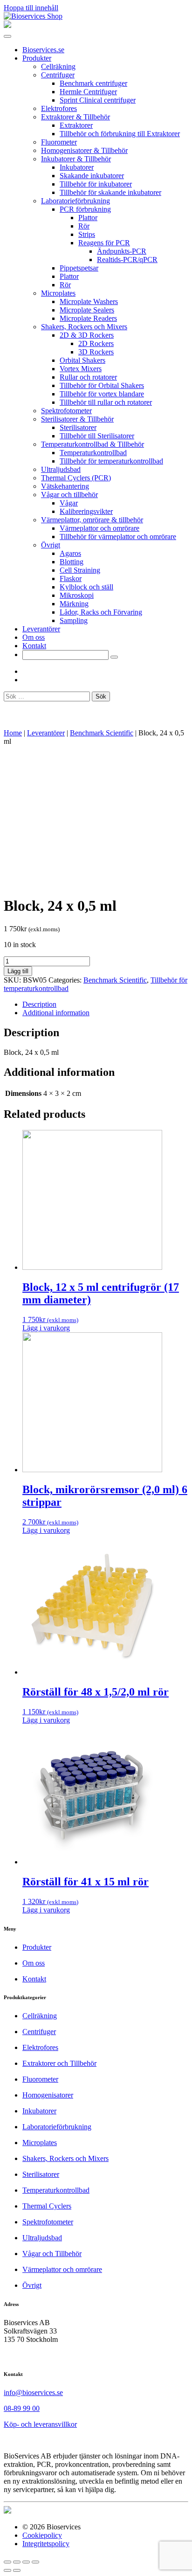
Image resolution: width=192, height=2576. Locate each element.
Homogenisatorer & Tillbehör (84, 150)
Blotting (72, 562)
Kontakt (34, 646)
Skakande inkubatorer (92, 176)
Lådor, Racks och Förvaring (101, 612)
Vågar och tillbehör (69, 495)
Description (39, 1004)
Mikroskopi (77, 595)
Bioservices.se (43, 50)
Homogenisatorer (48, 2095)
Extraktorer (76, 125)
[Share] (17, 2562)
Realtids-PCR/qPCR (127, 260)
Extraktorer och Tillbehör (59, 2063)
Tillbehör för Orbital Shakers (102, 385)
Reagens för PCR (104, 243)
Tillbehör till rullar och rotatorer (106, 402)
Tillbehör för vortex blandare (102, 394)
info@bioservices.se (33, 2392)
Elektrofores (59, 108)
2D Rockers (96, 343)
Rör (84, 226)
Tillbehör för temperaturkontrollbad (111, 461)
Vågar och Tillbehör (52, 2254)
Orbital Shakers (82, 360)
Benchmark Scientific (102, 733)
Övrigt (51, 545)
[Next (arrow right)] (17, 2570)
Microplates (58, 293)
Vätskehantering (65, 486)
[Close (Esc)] (7, 2562)
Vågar (69, 503)
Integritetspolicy (46, 2544)
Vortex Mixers (81, 369)
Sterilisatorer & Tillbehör (77, 419)
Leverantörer (41, 629)
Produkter (37, 58)
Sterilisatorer (78, 427)
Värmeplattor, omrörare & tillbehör (92, 520)
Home (13, 733)
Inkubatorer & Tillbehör (76, 159)
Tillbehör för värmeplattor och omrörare (118, 537)
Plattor (88, 218)
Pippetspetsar (79, 268)
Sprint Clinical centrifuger (98, 100)
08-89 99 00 (22, 2408)
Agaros (70, 553)
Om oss (34, 637)
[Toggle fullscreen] (26, 2562)
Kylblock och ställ (86, 587)
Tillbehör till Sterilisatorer (97, 436)
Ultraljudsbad (61, 469)
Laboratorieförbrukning (75, 201)
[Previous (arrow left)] (7, 2570)
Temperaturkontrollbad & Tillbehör (93, 444)
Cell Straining (80, 570)
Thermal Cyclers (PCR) (76, 478)
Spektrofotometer (66, 411)
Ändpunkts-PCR (122, 251)
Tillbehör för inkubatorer (96, 184)
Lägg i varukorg (46, 1328)
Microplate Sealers (87, 310)
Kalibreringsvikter (86, 511)
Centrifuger (58, 75)
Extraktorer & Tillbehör (75, 117)
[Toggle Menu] (7, 36)
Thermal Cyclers (47, 2206)
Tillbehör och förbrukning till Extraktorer (120, 134)
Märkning (74, 604)
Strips (87, 234)
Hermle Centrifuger (88, 92)
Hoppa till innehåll (31, 8)
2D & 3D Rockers (87, 335)
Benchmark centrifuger (93, 83)
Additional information (56, 1013)
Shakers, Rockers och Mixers (84, 327)
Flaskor (71, 578)
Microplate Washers (89, 301)
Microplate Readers (88, 318)
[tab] (105, 1004)
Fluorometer (59, 142)
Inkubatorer (77, 167)
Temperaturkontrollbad (93, 453)
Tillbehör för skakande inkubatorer (110, 192)
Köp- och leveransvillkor (40, 2424)
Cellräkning (58, 66)
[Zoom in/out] (35, 2562)
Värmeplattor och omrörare (99, 528)
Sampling (74, 620)
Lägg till (18, 971)
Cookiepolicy (42, 2535)
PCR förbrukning (85, 209)
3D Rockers (96, 352)
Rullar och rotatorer (88, 377)
